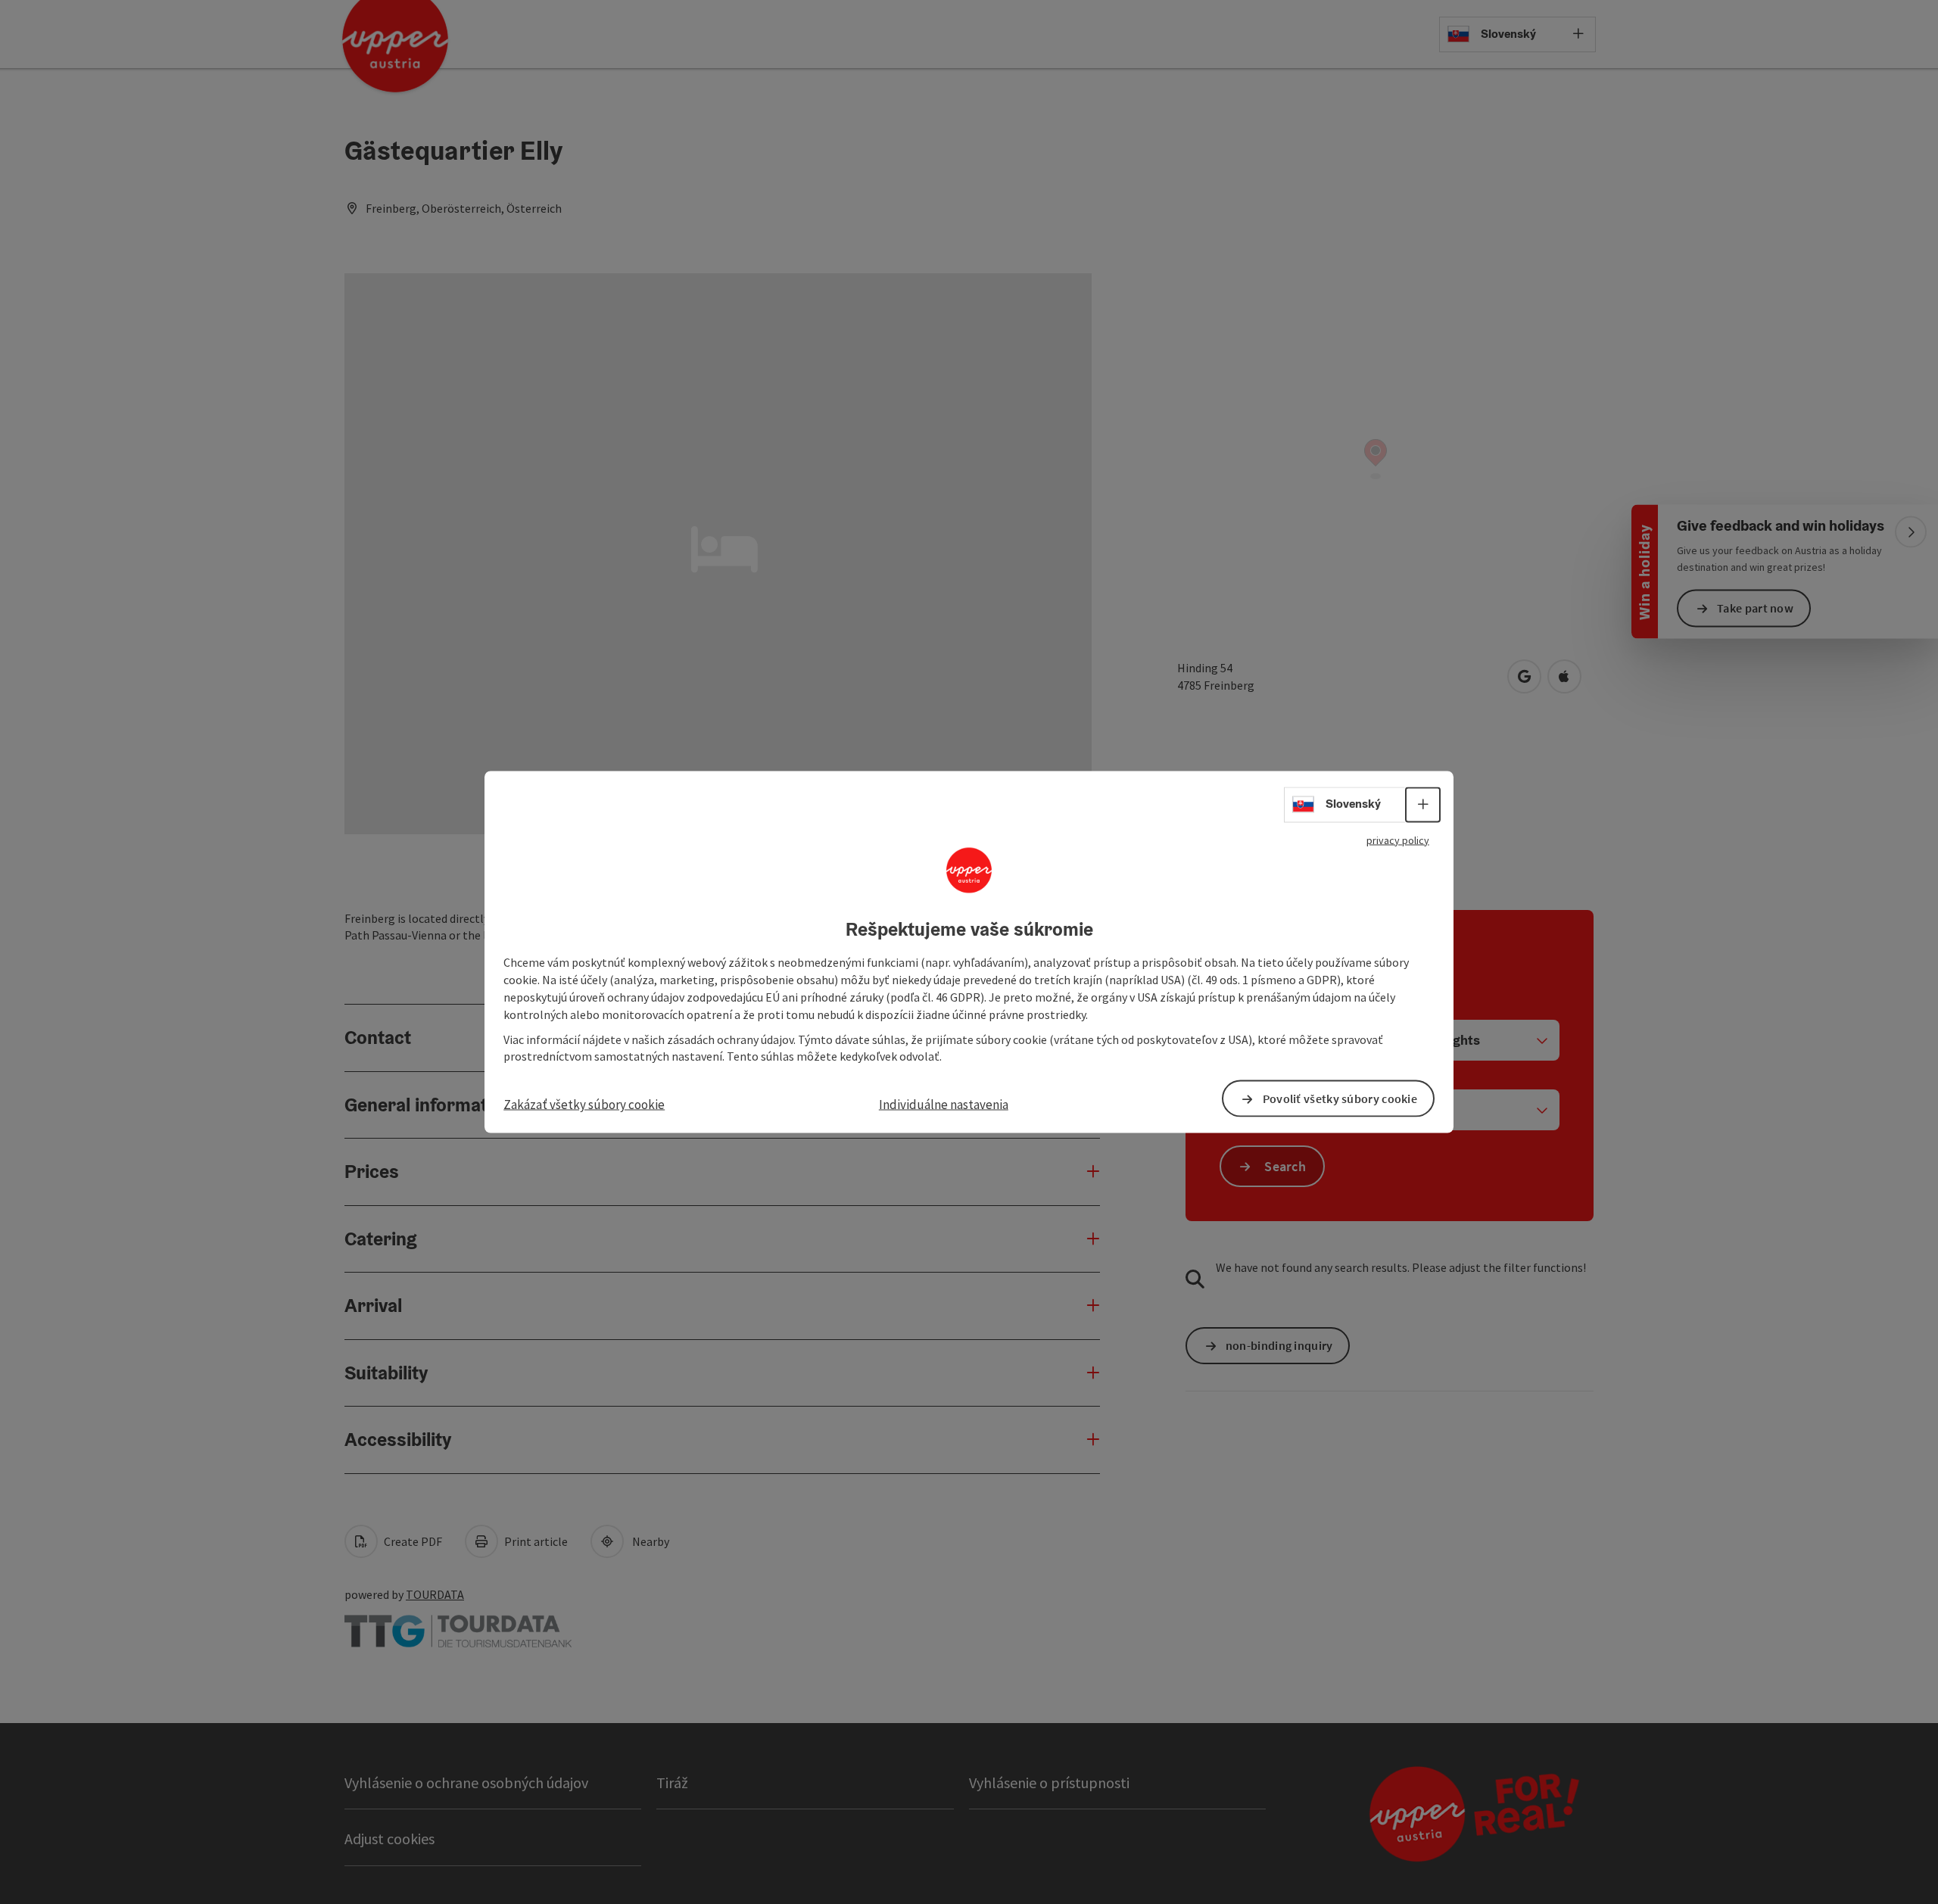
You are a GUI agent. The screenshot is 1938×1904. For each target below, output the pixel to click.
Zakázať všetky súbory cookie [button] (584, 1105)
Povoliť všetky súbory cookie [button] (1340, 1098)
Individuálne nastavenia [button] (944, 1105)
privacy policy (1398, 840)
